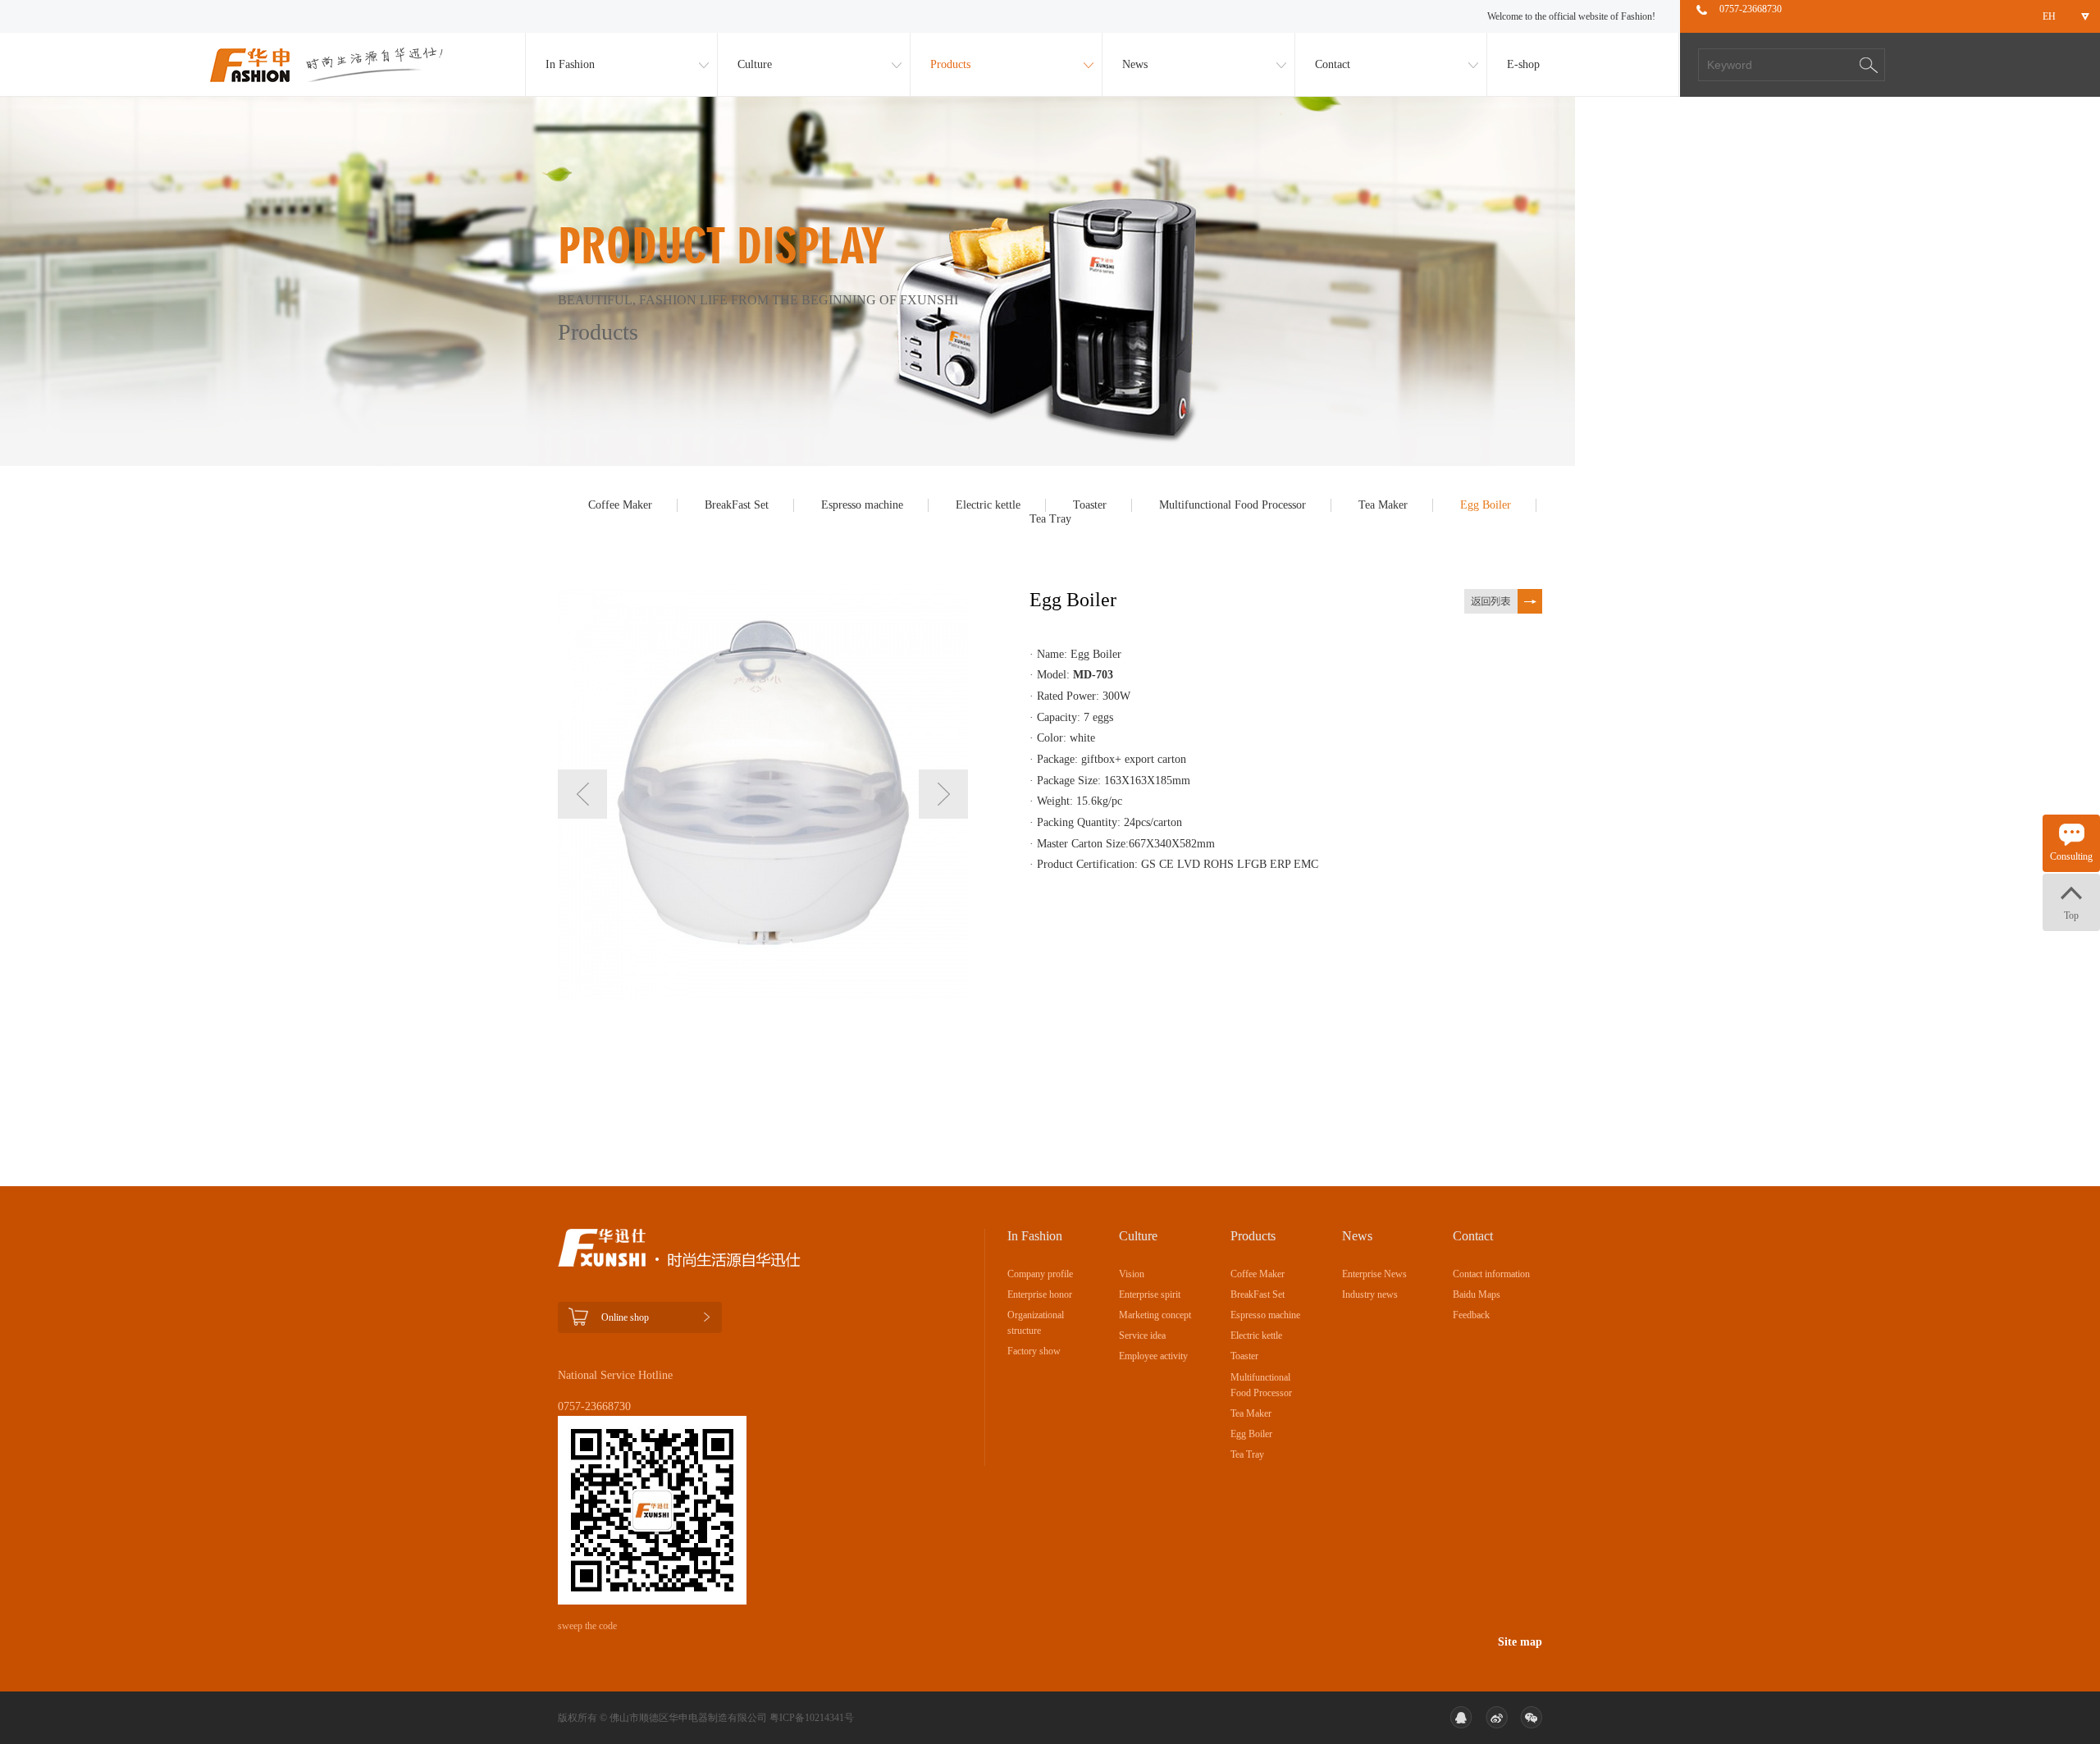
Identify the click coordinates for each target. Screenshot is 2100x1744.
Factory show (1034, 1351)
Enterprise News (1374, 1274)
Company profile (1040, 1274)
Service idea (1142, 1335)
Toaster (1090, 505)
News (1135, 64)
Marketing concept (1155, 1315)
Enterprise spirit (1150, 1294)
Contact (1333, 64)
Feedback (1471, 1315)
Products (950, 64)
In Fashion (570, 64)
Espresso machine (862, 505)
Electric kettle (988, 505)
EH (2049, 16)
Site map (1520, 1642)
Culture (755, 64)
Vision (1132, 1274)
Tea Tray (1050, 519)
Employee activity (1153, 1356)
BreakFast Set (737, 505)
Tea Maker (1383, 505)
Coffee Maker (620, 505)
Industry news (1370, 1294)
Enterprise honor (1040, 1294)
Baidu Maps (1477, 1294)
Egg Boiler (1486, 505)
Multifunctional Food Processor (1233, 505)
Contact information (1491, 1274)
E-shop (1523, 64)
